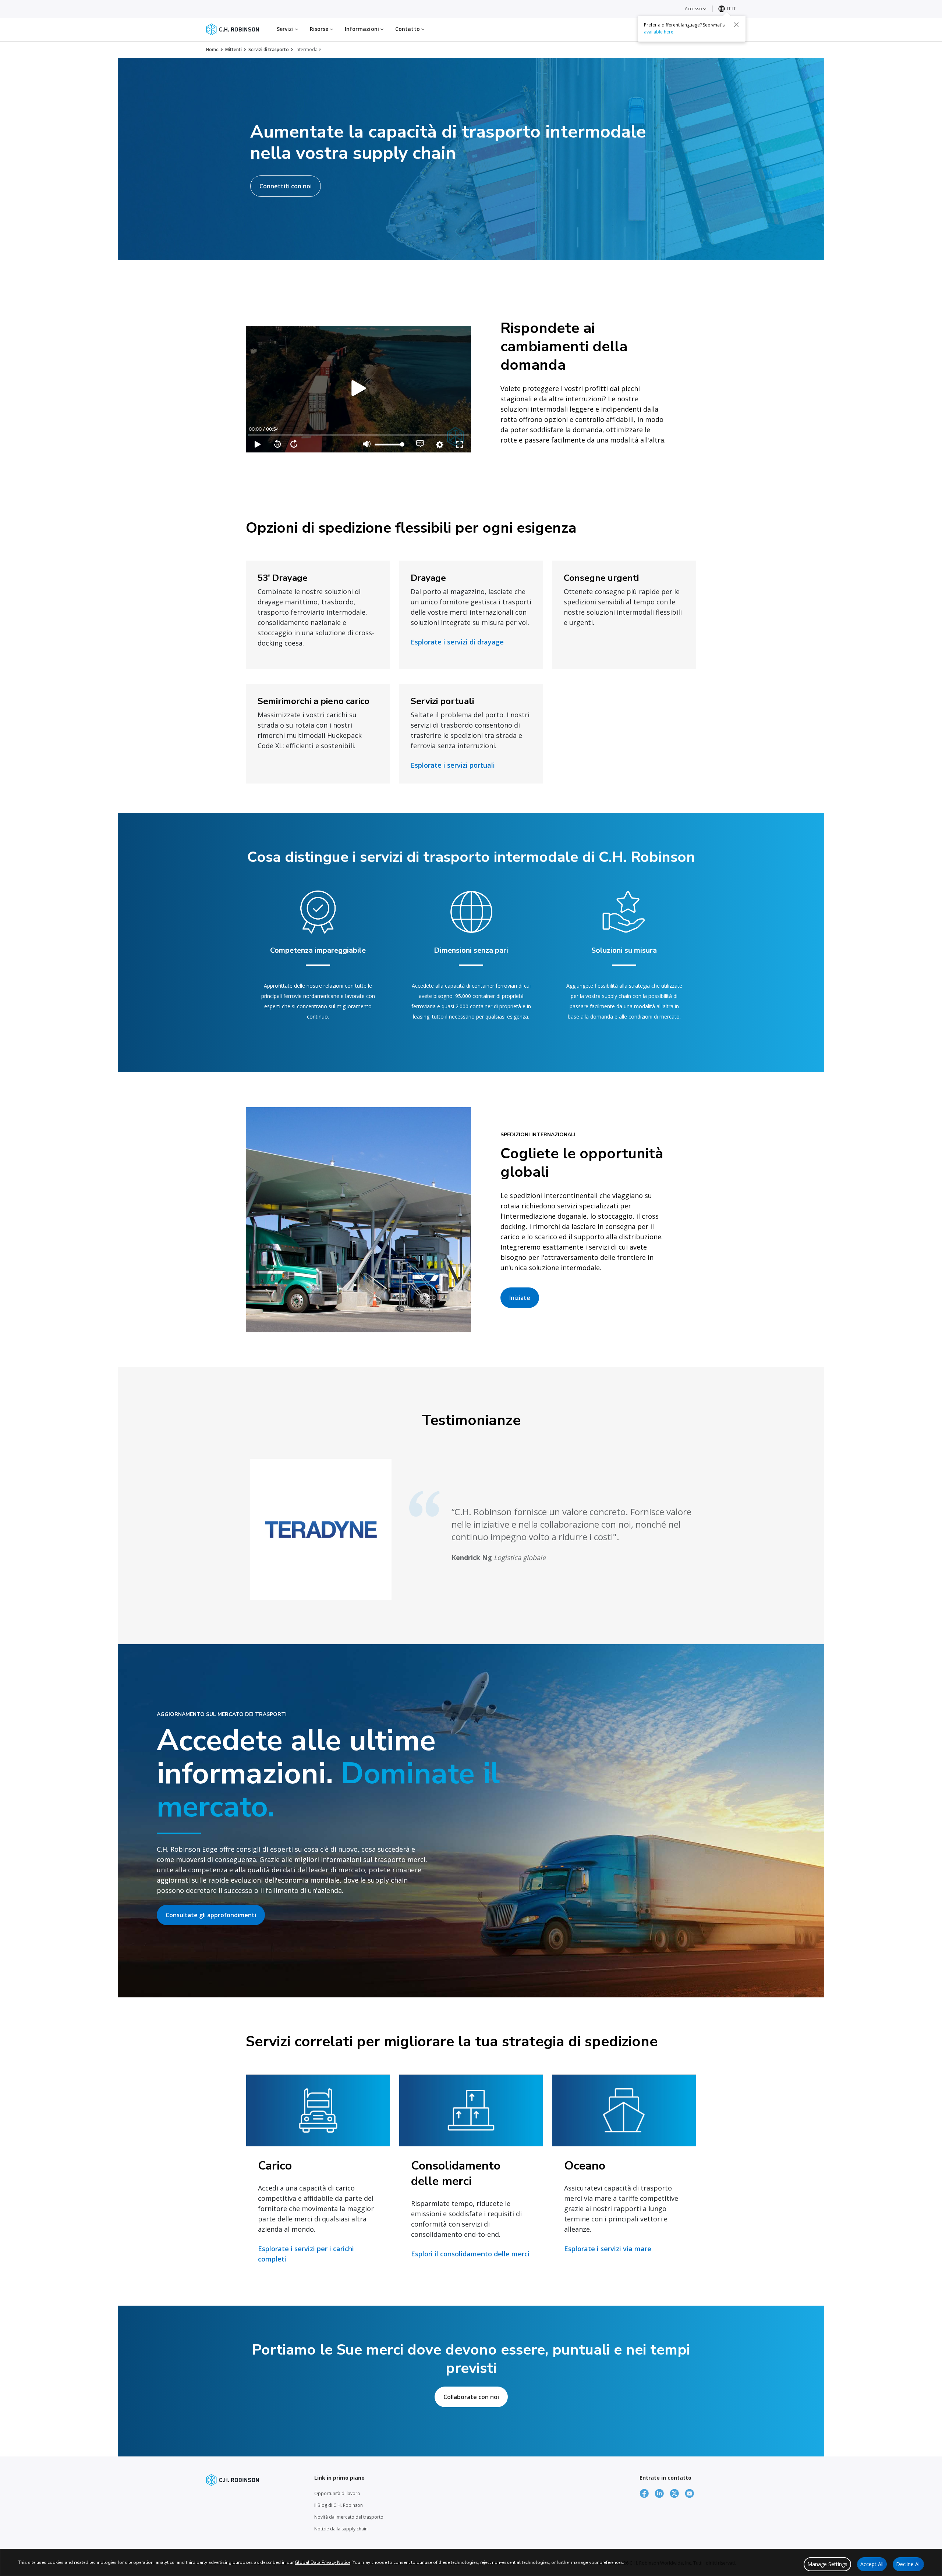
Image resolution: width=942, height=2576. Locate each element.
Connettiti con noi (286, 186)
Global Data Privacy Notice (323, 2562)
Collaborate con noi (471, 2397)
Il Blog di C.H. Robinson (339, 2505)
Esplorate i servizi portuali (453, 765)
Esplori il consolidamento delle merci (470, 2254)
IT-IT (732, 9)
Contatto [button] (408, 29)
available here (659, 32)
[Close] (736, 25)
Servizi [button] (286, 29)
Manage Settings (827, 2564)
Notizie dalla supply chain (341, 2529)
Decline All (908, 2564)
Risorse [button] (320, 29)
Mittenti (233, 49)
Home (212, 49)
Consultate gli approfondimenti (211, 1915)
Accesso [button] (694, 9)
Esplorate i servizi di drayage (457, 642)
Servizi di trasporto (269, 49)
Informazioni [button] (363, 29)
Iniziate (520, 1298)
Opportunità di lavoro (337, 2493)
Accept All (872, 2564)
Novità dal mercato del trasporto (349, 2517)
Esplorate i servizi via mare (608, 2249)
